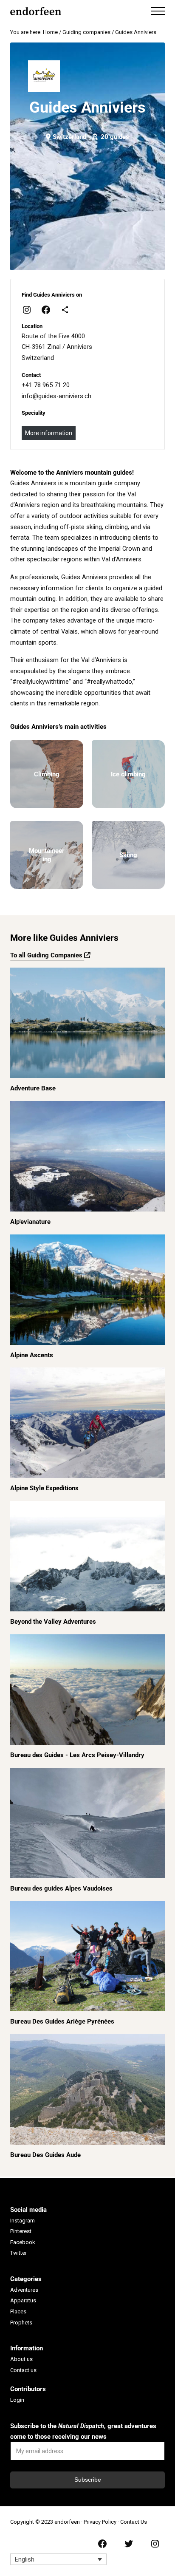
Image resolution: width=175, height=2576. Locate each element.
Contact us (23, 2370)
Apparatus (23, 2300)
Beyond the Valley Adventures (53, 1622)
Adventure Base (33, 1088)
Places (18, 2311)
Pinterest (21, 2231)
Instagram (23, 2221)
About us (21, 2359)
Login (17, 2400)
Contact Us (134, 2522)
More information (49, 433)
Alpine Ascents (32, 1355)
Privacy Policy (100, 2522)
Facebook (23, 2242)
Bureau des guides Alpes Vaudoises (61, 1888)
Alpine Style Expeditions (44, 1488)
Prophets (21, 2323)
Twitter (18, 2253)
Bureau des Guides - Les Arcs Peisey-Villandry (77, 1755)
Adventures (24, 2290)
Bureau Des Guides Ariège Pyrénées (62, 2021)
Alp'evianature (30, 1222)
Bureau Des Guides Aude (45, 2155)
